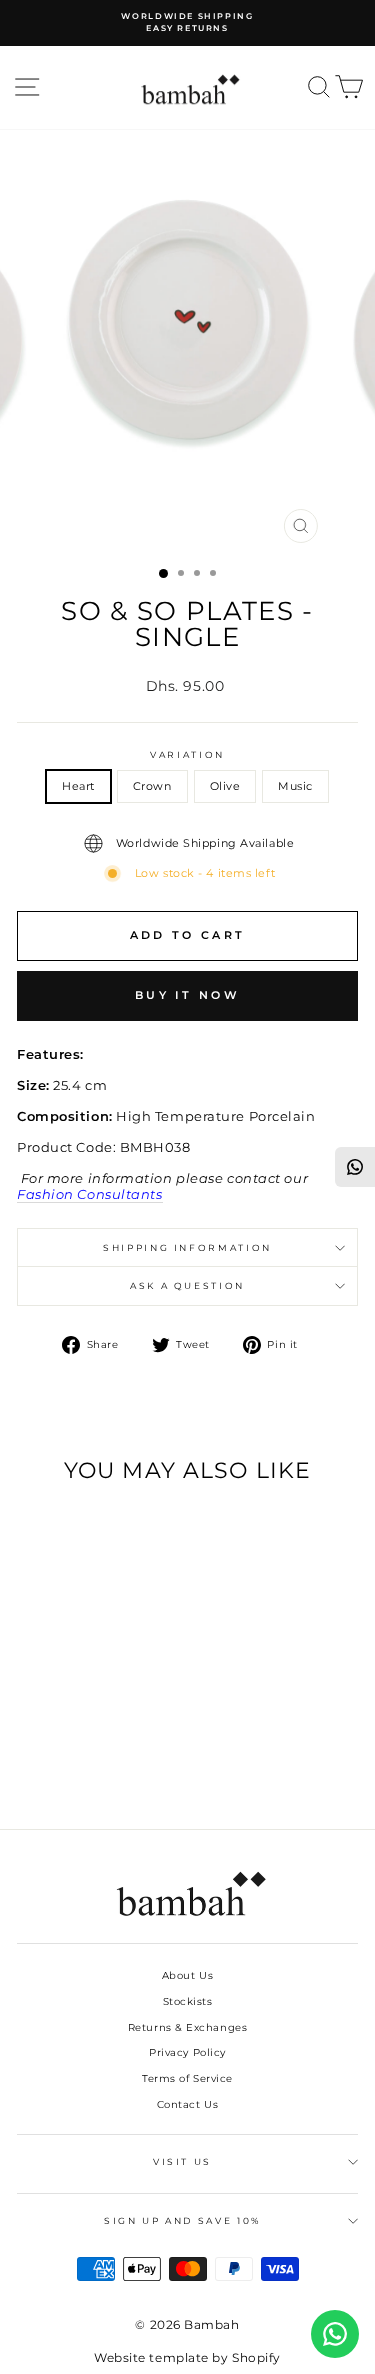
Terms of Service (187, 2078)
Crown (152, 786)
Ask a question (187, 1285)
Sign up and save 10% (182, 2220)
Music (295, 786)
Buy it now (187, 995)
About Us (187, 1975)
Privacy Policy (187, 2052)
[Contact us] (335, 2334)
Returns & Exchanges (188, 2027)
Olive (225, 786)
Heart (78, 786)
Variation (187, 754)
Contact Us (188, 2104)
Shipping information (187, 1247)
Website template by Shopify (187, 2357)
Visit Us (182, 2161)
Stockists (188, 2001)
